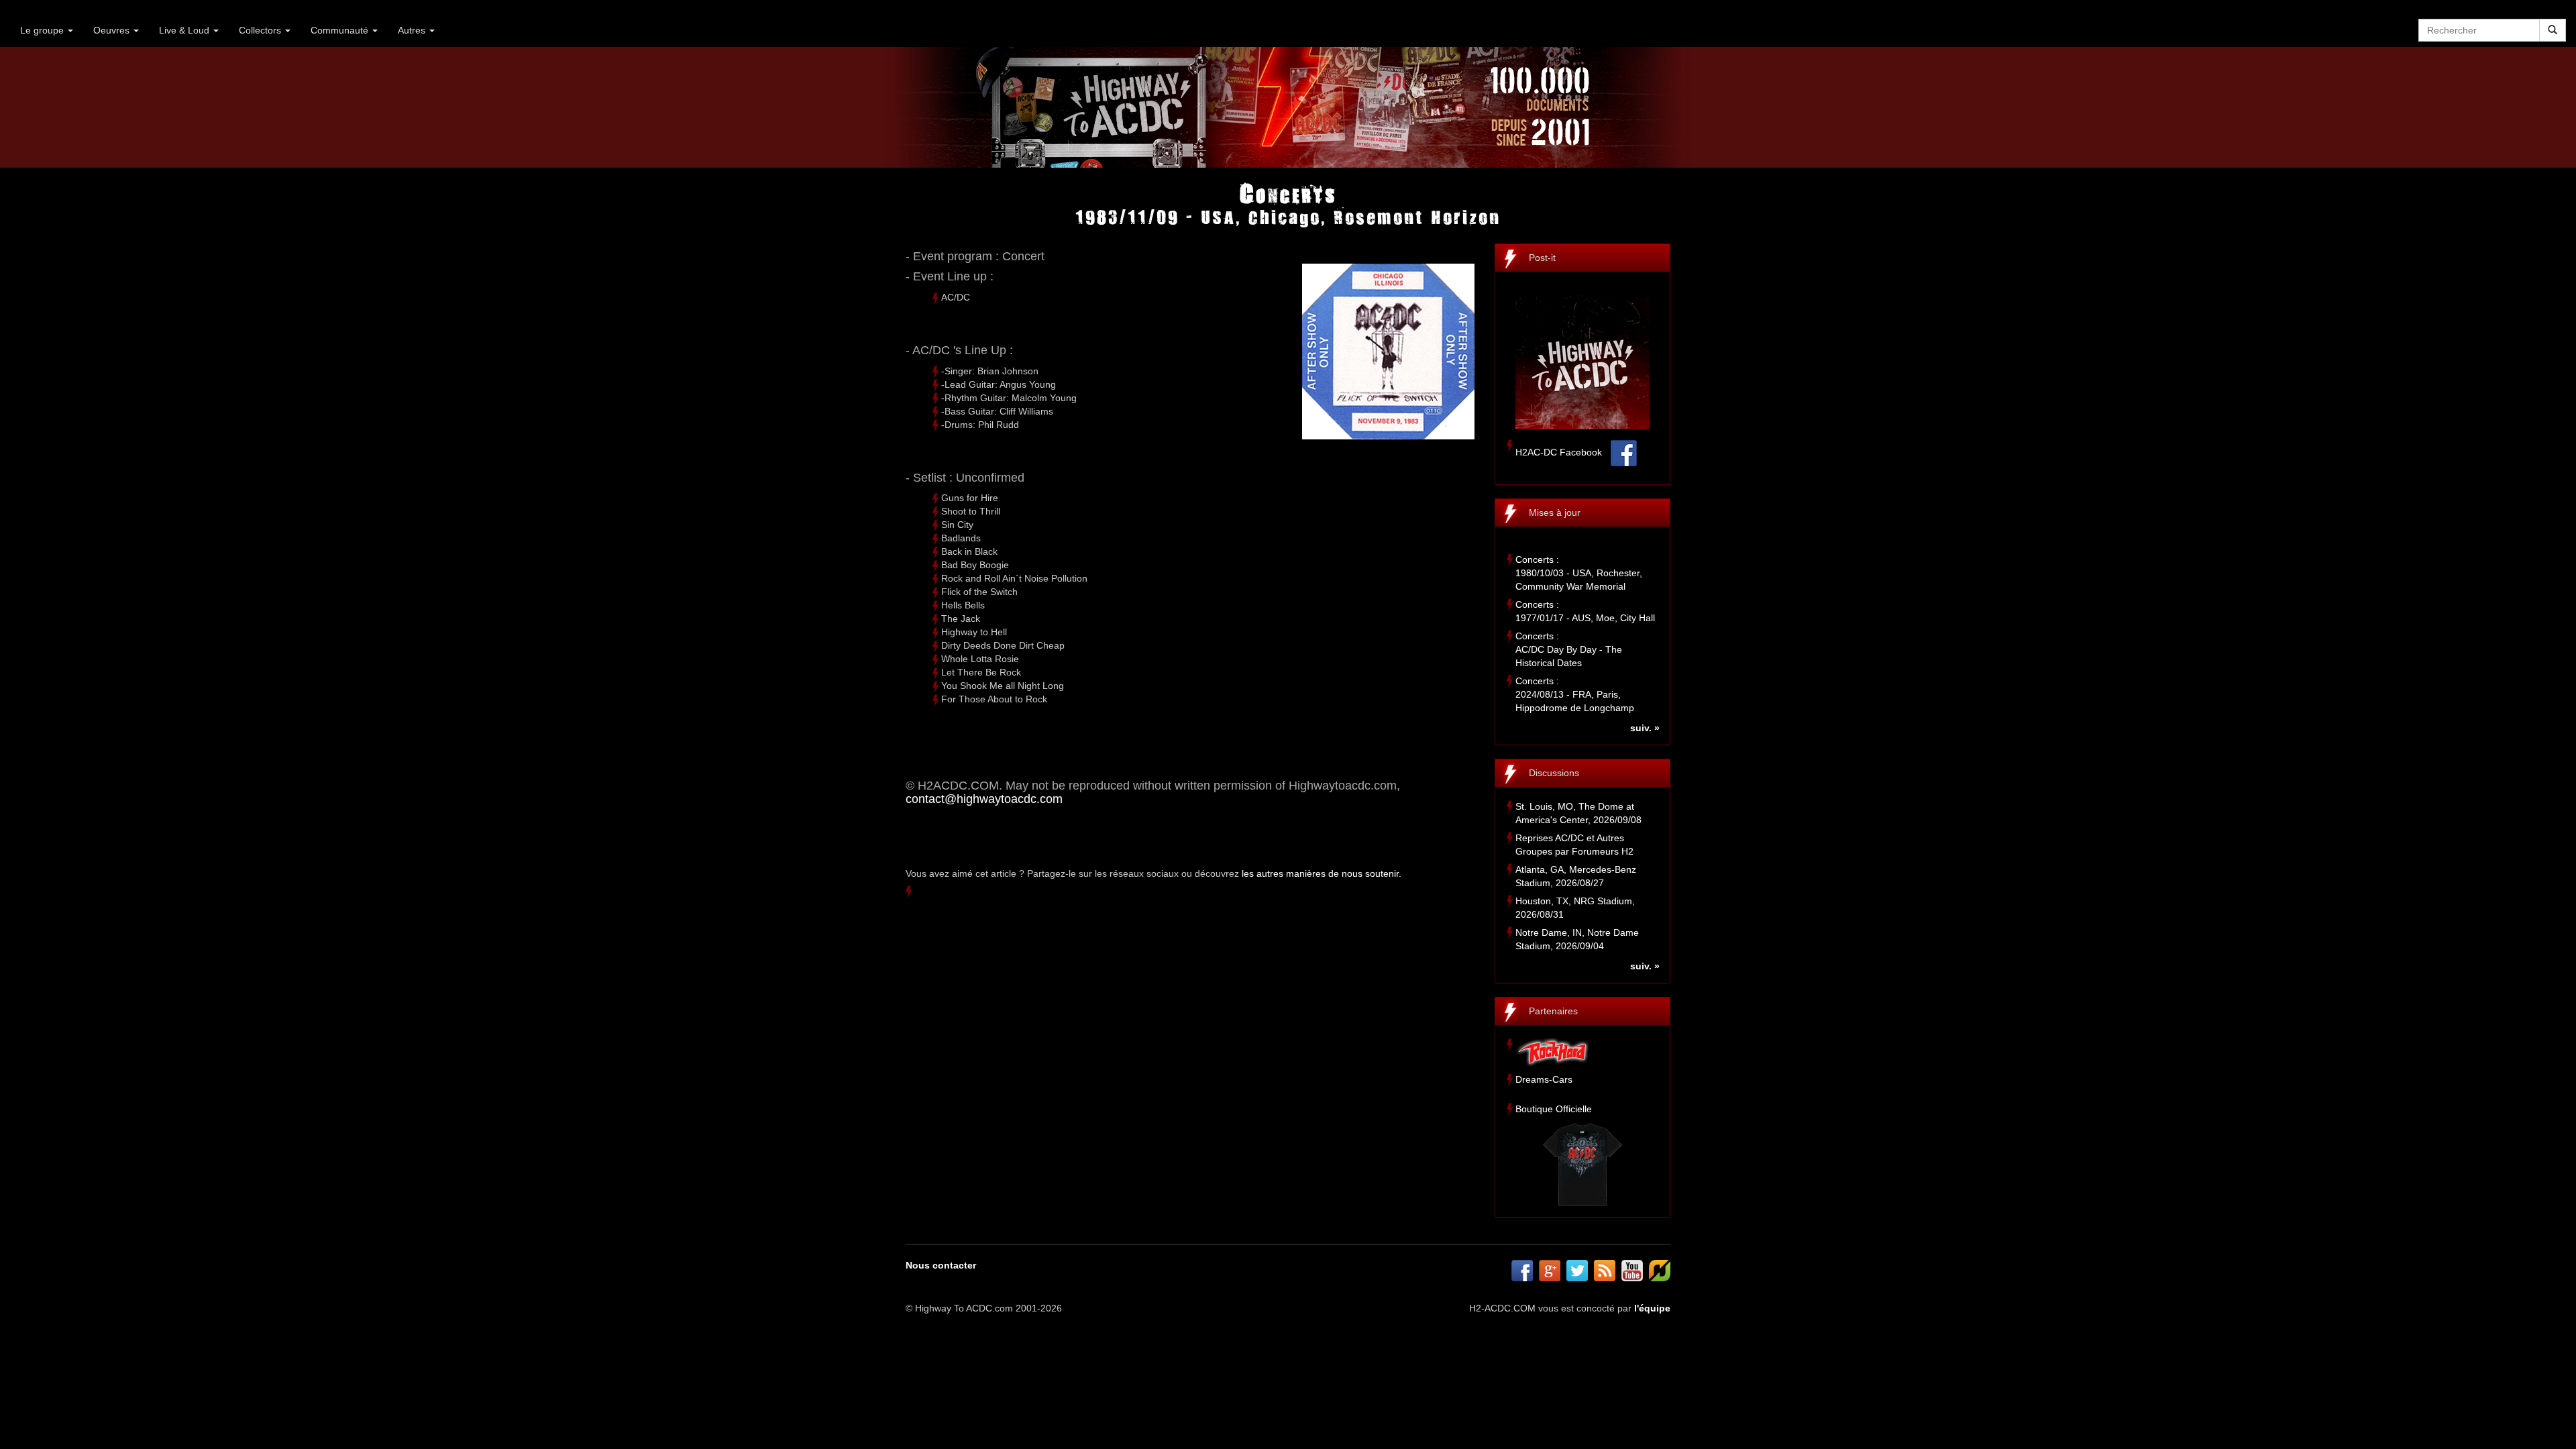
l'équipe (1652, 1308)
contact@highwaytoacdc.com (984, 799)
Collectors (261, 30)
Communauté (341, 30)
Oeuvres (113, 30)
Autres (413, 30)
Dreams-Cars (1544, 1079)
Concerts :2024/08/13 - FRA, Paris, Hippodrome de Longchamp (1575, 694)
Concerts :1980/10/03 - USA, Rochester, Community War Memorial (1579, 573)
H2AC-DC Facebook (1559, 452)
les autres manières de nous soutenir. (1322, 873)
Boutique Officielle (1554, 1109)
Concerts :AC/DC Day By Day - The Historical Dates (1569, 649)
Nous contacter (941, 1265)
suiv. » (1645, 728)
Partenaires (1553, 1011)
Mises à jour (1555, 513)
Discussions (1554, 773)
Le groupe (43, 30)
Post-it (1542, 258)
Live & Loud (185, 30)
